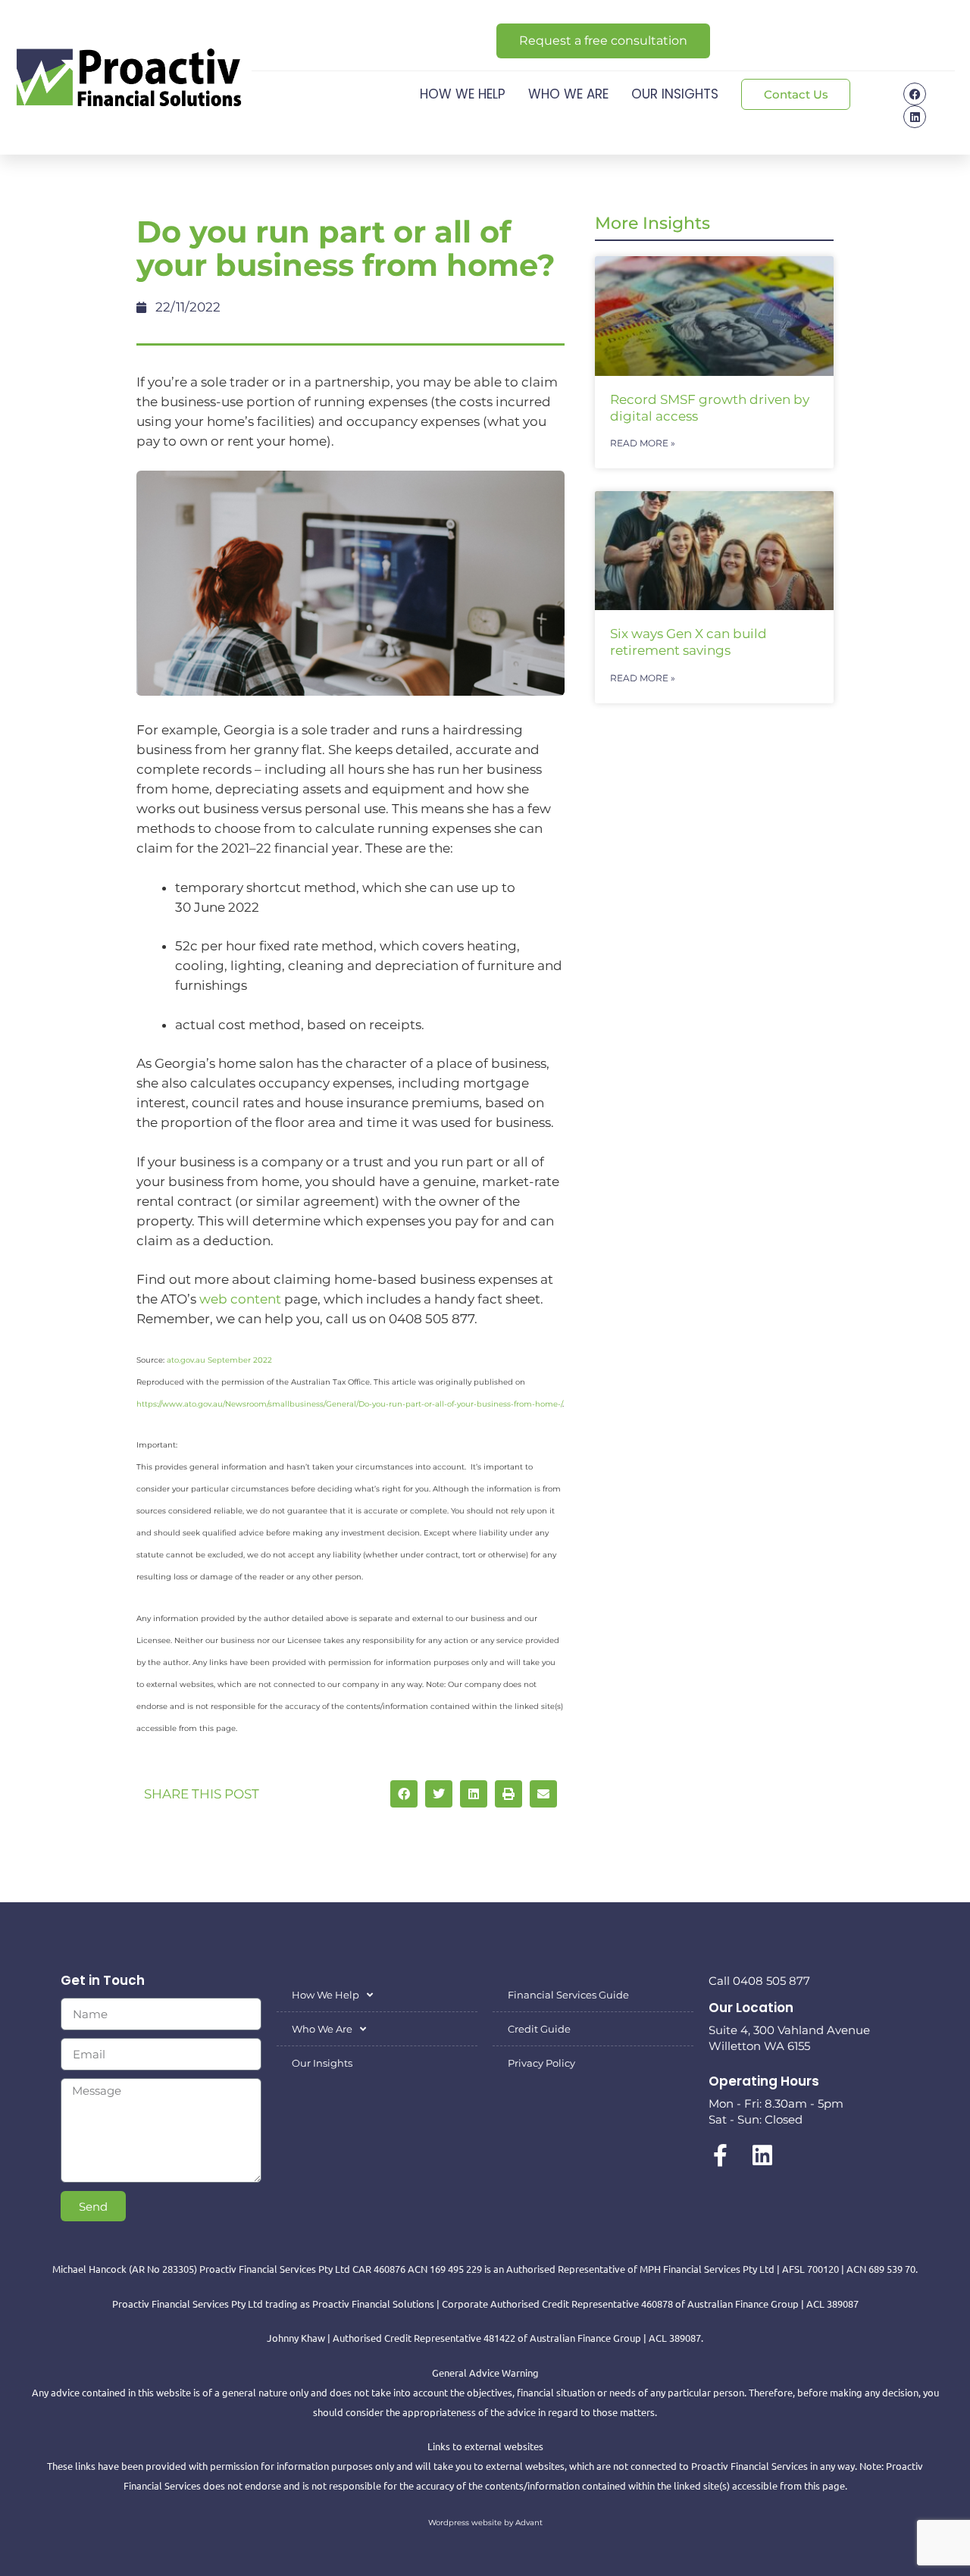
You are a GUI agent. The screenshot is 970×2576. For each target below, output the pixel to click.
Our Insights (675, 94)
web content (240, 1299)
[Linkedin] (915, 117)
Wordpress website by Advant (485, 2523)
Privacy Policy (541, 2063)
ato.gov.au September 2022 (219, 1360)
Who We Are (568, 94)
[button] (404, 1794)
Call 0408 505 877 (759, 1981)
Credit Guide (539, 2029)
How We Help (463, 94)
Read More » (643, 443)
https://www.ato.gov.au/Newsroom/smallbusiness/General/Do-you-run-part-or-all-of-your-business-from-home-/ (349, 1404)
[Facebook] (915, 94)
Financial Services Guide (568, 1995)
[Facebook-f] (720, 2155)
